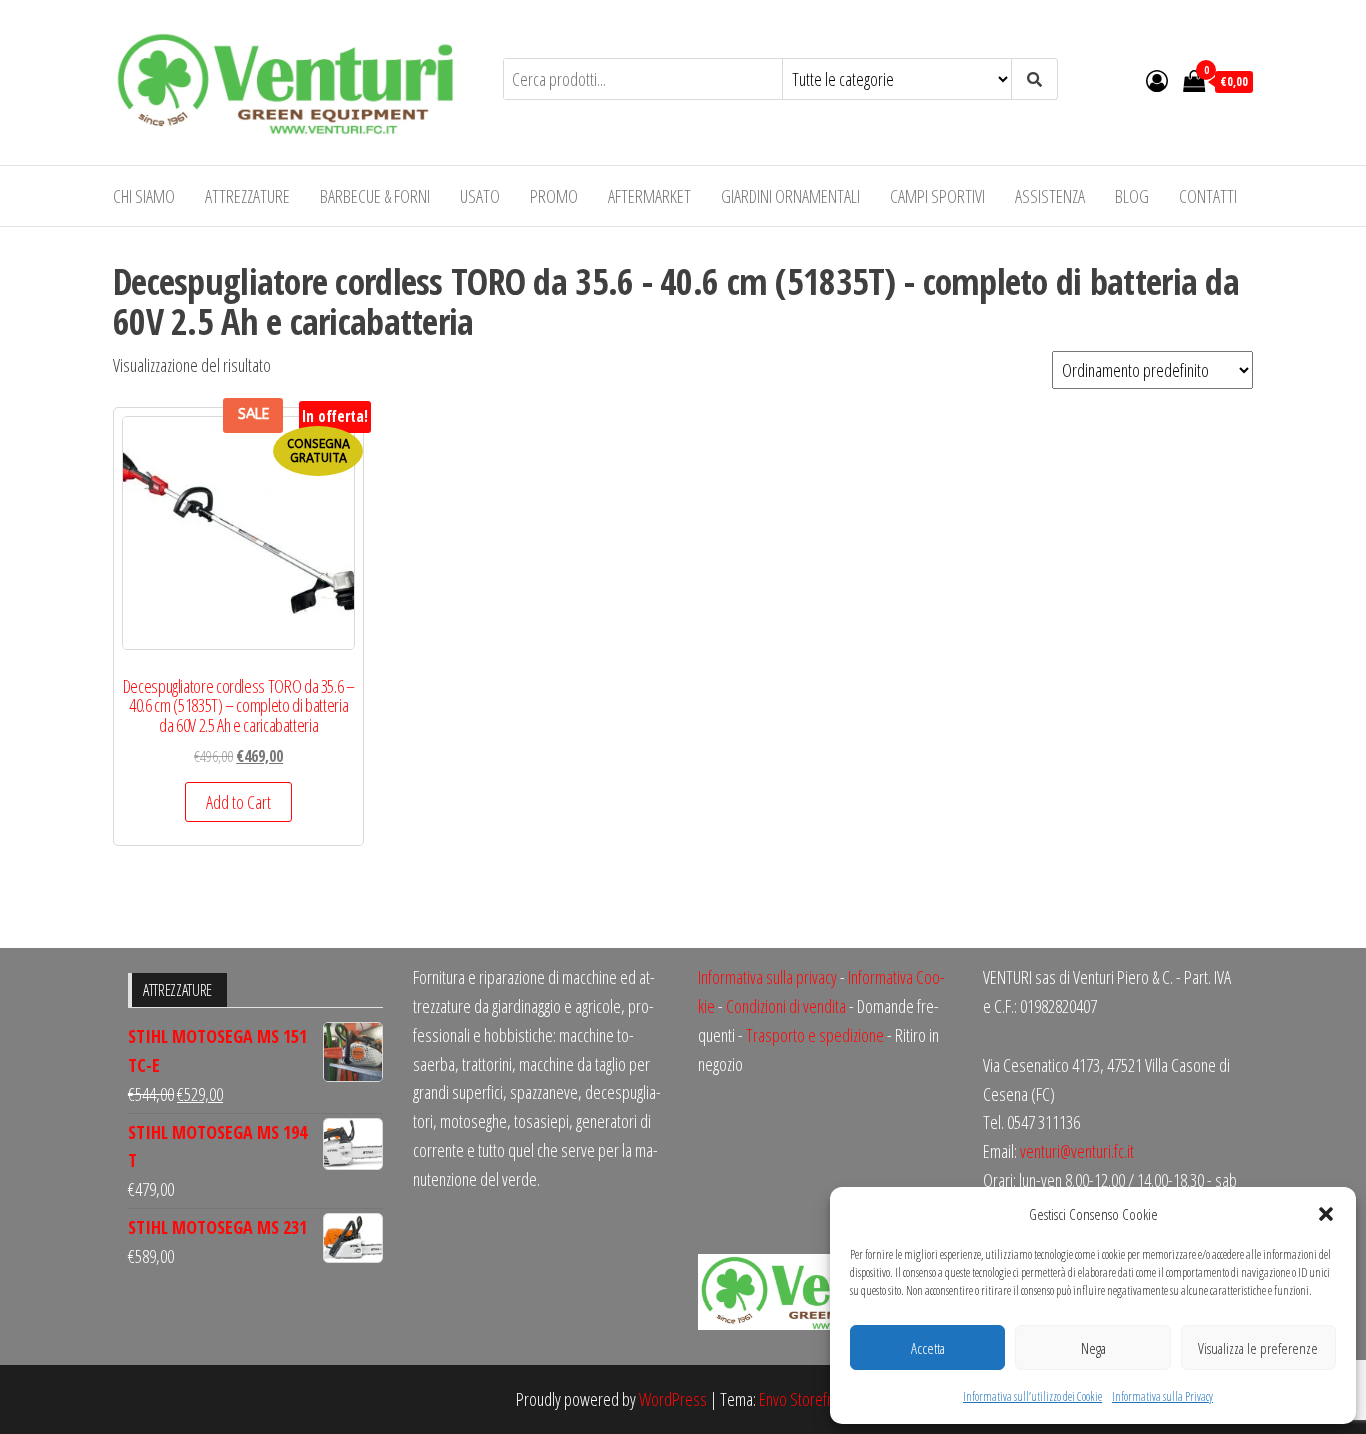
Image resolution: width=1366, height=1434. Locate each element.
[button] (1326, 1214)
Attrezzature (247, 196)
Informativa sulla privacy (767, 977)
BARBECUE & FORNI (375, 196)
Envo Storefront (805, 1399)
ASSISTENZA (1050, 196)
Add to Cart (238, 802)
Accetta (928, 1348)
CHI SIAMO (144, 196)
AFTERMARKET (649, 196)
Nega (1093, 1348)
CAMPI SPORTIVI (937, 196)
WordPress (673, 1399)
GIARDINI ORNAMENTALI (790, 196)
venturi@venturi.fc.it (1077, 1151)
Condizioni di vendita (786, 1006)
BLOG (1132, 196)
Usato (480, 196)
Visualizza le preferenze (1258, 1348)
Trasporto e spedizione (815, 1035)
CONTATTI (1208, 196)
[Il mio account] (1157, 80)
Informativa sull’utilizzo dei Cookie (1032, 1396)
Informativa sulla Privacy (1162, 1396)
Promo (554, 196)
